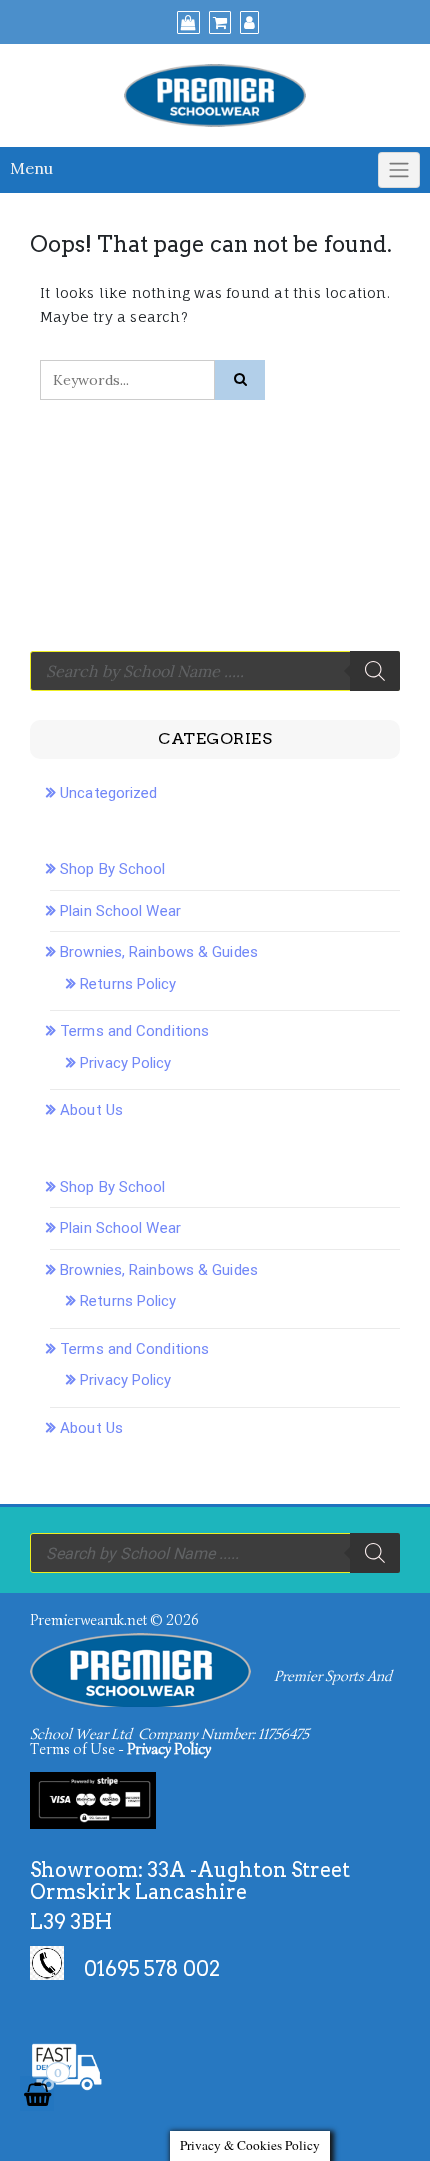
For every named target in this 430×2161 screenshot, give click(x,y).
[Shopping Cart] (37, 2093)
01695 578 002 (152, 1969)
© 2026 (174, 1620)
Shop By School (112, 869)
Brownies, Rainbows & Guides (159, 952)
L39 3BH (71, 1922)
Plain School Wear (120, 911)
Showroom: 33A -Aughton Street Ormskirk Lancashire (190, 1881)
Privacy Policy (125, 1063)
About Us (91, 1110)
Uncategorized (108, 793)
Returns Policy (128, 984)
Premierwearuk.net (88, 1620)
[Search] (375, 671)
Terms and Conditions (134, 1031)
